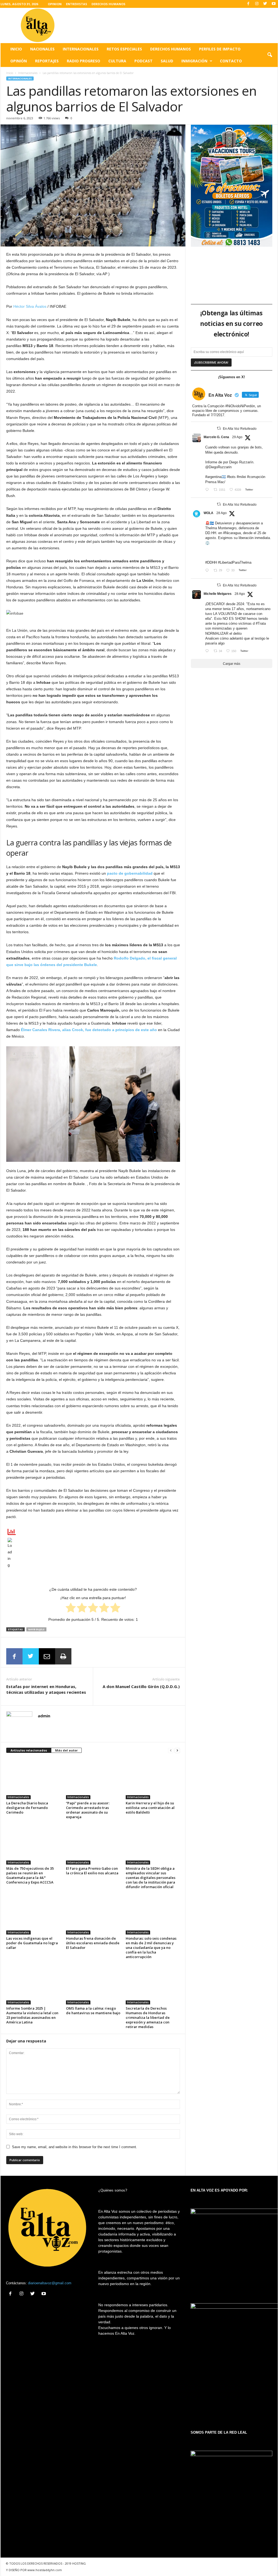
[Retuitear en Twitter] (219, 428)
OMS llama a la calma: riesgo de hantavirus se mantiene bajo (93, 2011)
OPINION (55, 4)
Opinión (19, 61)
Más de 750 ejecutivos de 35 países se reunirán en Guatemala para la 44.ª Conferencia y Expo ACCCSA (30, 1875)
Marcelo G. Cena (216, 437)
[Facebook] (248, 4)
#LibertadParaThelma (235, 562)
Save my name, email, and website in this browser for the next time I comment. (75, 2147)
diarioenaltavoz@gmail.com (50, 2283)
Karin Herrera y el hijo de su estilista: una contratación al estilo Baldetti (150, 1808)
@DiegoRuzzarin (218, 467)
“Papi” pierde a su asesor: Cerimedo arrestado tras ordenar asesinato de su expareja (88, 1810)
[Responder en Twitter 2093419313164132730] (208, 651)
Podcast (143, 61)
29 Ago (237, 437)
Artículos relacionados (29, 1750)
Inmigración (194, 61)
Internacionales (81, 49)
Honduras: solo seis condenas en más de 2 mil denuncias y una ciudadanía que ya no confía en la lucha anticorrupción (151, 1948)
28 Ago (222, 513)
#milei (241, 477)
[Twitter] (265, 4)
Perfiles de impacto (220, 49)
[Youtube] (274, 4)
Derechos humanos (170, 49)
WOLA (208, 513)
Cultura (117, 61)
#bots (231, 477)
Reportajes (47, 61)
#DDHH (211, 562)
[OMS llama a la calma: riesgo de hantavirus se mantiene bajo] (93, 1984)
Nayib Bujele (36, 1629)
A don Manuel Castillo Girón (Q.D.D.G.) (141, 1686)
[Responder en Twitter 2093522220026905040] (208, 490)
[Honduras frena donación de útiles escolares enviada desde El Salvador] (93, 1914)
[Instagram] (257, 4)
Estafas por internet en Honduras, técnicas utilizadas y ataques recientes (46, 1689)
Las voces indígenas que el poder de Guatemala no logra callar (32, 1943)
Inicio (16, 49)
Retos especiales (124, 49)
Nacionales (42, 49)
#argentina (213, 477)
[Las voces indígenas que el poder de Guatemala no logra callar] (33, 1914)
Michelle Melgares (218, 594)
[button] (270, 55)
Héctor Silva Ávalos (30, 306)
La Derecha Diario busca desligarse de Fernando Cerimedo (27, 1808)
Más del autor (66, 1750)
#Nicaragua (232, 533)
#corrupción (256, 477)
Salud (167, 61)
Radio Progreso (83, 61)
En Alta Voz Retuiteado (240, 429)
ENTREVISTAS (77, 4)
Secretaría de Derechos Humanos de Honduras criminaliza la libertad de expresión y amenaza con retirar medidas (148, 2017)
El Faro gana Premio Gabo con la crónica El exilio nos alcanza (92, 1871)
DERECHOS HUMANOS (108, 4)
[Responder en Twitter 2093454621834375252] (208, 571)
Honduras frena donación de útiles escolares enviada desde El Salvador (93, 1943)
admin (44, 1716)
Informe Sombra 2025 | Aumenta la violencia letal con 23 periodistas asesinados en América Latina (32, 2015)
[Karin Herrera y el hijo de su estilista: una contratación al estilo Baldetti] (153, 1779)
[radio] (71, 1609)
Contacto (231, 61)
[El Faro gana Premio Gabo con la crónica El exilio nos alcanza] (93, 1844)
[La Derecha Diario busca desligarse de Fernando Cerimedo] (33, 1779)
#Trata (261, 623)
